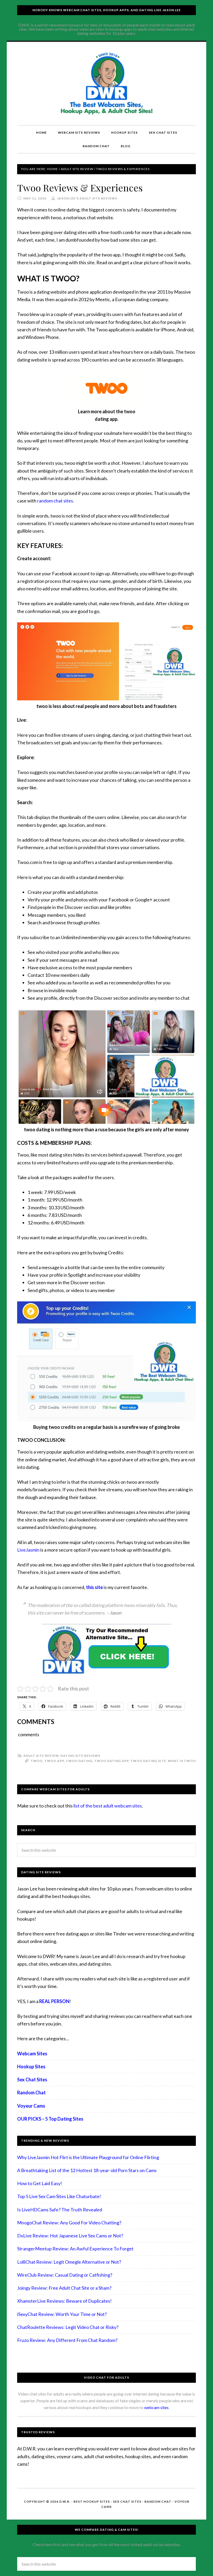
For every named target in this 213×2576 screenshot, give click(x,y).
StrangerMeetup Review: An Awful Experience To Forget (75, 2249)
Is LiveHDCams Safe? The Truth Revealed (60, 2210)
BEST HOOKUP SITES (92, 2501)
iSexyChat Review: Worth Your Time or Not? (62, 2314)
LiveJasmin (28, 1550)
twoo (37, 1761)
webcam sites (156, 2407)
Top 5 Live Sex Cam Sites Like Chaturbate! (59, 2196)
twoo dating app (111, 1761)
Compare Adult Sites (106, 83)
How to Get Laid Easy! (40, 2183)
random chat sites (55, 501)
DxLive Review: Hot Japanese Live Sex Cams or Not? (70, 2236)
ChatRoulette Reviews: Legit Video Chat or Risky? (68, 2327)
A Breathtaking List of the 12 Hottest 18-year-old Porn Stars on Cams (87, 2170)
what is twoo (182, 1761)
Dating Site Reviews (80, 1756)
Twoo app (54, 1761)
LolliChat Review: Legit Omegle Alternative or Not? (69, 2262)
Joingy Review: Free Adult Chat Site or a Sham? (64, 2288)
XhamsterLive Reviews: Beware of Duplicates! (64, 2301)
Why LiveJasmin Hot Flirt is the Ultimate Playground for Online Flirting (88, 2157)
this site (94, 1587)
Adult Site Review (41, 1756)
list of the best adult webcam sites (108, 1806)
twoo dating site (148, 1761)
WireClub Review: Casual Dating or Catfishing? (65, 2275)
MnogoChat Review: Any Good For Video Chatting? (69, 2223)
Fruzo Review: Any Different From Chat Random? (67, 2340)
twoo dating (79, 1761)
